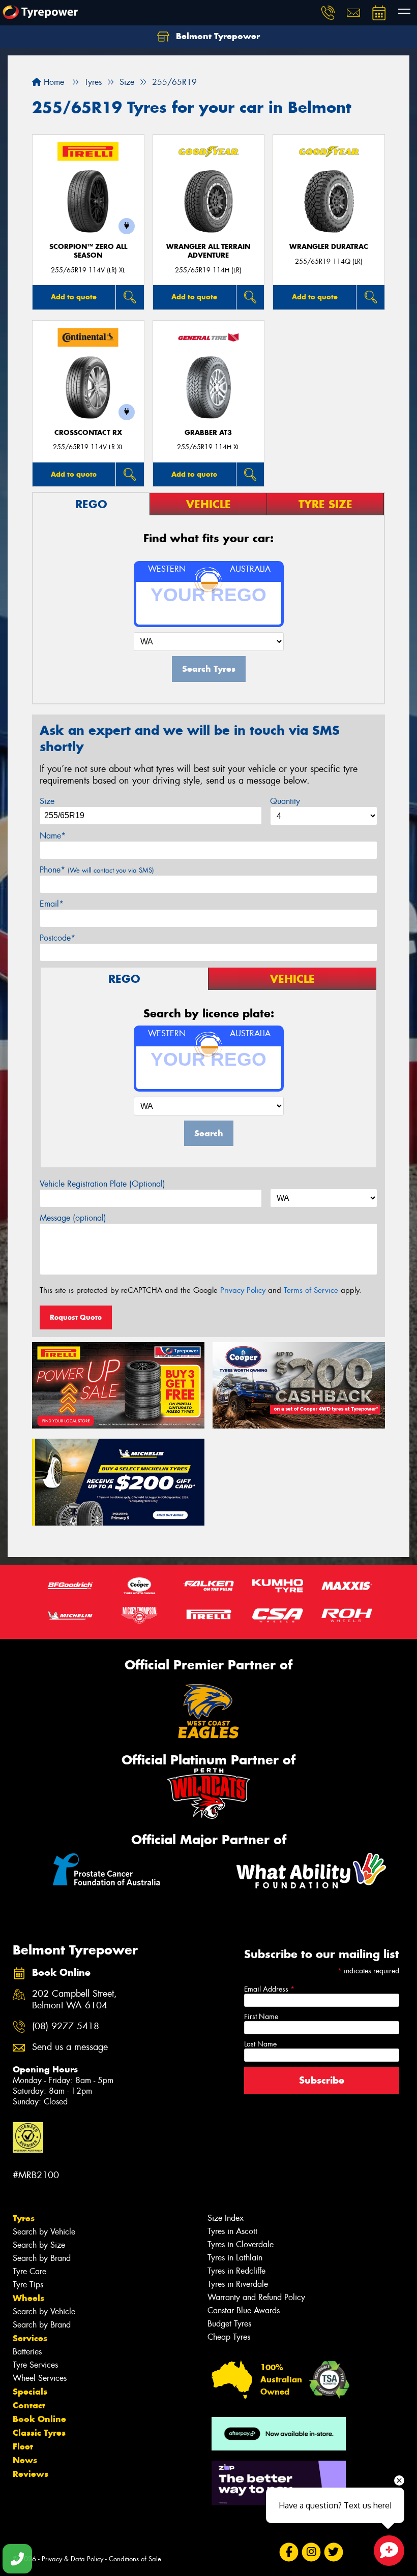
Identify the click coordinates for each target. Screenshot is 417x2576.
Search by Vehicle (44, 2232)
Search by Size (39, 2245)
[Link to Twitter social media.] (333, 2552)
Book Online (39, 2419)
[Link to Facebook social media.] (289, 2552)
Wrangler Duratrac (329, 247)
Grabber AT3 (208, 433)
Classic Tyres (39, 2433)
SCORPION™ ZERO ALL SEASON (88, 251)
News (25, 2460)
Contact (29, 2405)
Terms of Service (311, 1290)
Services (30, 2338)
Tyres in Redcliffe (236, 2271)
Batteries (27, 2352)
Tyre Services (35, 2365)
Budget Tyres (229, 2324)
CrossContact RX (88, 433)
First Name (261, 2016)
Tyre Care (29, 2271)
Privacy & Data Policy (72, 2559)
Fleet (23, 2446)
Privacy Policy (243, 1290)
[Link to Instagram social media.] (311, 2552)
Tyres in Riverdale (238, 2284)
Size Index (226, 2218)
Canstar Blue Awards (244, 2310)
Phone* (97, 870)
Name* (53, 836)
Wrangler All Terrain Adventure (208, 251)
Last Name (260, 2044)
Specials (30, 2392)
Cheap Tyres (229, 2337)
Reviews (31, 2474)
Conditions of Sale (135, 2559)
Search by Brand (42, 2258)
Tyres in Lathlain (235, 2258)
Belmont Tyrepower (217, 36)
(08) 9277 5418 (66, 2026)
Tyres (24, 2218)
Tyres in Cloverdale (241, 2244)
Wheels (28, 2298)
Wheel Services (40, 2378)
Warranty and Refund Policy (256, 2297)
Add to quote (74, 297)
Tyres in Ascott (232, 2231)
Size (47, 801)
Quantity (285, 801)
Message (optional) (73, 1218)
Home (53, 82)
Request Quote (76, 1317)
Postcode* (57, 938)
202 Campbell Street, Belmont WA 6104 (75, 2000)
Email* (52, 904)
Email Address (269, 1989)
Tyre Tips (28, 2285)
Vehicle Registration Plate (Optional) (102, 1184)
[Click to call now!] (328, 13)
